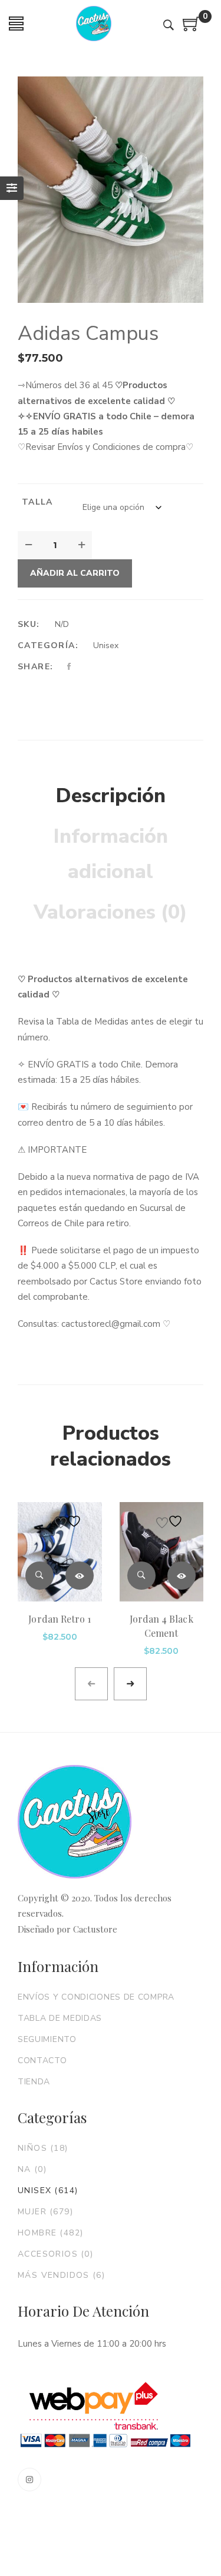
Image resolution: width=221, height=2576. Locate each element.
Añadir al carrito (75, 573)
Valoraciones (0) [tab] (111, 912)
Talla (37, 502)
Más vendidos (61, 2275)
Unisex (106, 645)
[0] (192, 28)
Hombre (50, 2233)
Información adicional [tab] (111, 854)
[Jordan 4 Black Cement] (162, 1552)
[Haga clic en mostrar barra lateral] (12, 188)
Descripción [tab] (111, 796)
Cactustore (95, 1929)
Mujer (45, 2212)
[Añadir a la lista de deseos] (70, 1521)
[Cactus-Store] (94, 24)
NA (32, 2169)
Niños (43, 2148)
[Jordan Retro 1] (60, 1552)
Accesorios (55, 2254)
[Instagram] (29, 2480)
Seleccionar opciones (80, 1576)
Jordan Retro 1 (60, 1619)
